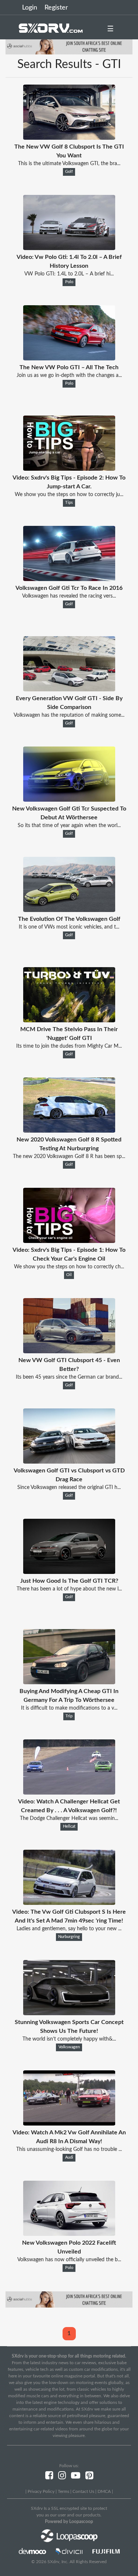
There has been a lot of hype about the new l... (69, 1589)
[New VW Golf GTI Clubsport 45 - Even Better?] (69, 1351)
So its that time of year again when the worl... (69, 826)
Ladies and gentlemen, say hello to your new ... (69, 1929)
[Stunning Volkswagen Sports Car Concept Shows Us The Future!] (69, 2013)
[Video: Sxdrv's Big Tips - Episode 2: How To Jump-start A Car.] (69, 469)
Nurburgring (69, 1937)
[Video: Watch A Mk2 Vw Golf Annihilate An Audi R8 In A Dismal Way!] (69, 2124)
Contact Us (83, 2491)
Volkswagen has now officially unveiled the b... (69, 2260)
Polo (69, 282)
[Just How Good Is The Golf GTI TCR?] (69, 1572)
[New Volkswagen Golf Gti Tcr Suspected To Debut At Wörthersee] (69, 800)
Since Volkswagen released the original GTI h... (69, 1487)
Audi (69, 2158)
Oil (69, 1275)
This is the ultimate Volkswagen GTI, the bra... (69, 164)
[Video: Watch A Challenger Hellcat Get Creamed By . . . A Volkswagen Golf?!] (69, 1793)
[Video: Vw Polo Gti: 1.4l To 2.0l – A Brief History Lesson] (69, 248)
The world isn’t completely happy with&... (69, 2039)
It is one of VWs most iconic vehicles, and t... (69, 927)
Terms (63, 2491)
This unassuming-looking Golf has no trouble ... (69, 2149)
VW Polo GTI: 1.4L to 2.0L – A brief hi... (69, 274)
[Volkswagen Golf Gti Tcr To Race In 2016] (69, 579)
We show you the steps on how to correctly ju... (69, 495)
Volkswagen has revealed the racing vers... (69, 596)
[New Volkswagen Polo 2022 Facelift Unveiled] (69, 2234)
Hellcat (69, 1827)
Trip (69, 1716)
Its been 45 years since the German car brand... (69, 1377)
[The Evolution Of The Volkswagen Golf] (69, 910)
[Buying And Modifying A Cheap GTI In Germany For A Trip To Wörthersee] (69, 1682)
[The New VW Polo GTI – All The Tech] (69, 359)
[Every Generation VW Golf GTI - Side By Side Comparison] (69, 690)
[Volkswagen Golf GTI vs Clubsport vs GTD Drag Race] (69, 1462)
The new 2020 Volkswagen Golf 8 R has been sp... (69, 1157)
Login (30, 8)
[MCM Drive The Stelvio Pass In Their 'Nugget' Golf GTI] (69, 1020)
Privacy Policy (41, 2491)
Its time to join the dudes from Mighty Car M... (69, 1046)
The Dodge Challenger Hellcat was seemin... (69, 1818)
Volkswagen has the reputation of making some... (69, 715)
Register (56, 8)
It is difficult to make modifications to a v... (69, 1708)
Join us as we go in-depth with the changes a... (69, 375)
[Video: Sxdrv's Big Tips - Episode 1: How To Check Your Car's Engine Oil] (69, 1241)
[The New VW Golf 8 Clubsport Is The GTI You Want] (69, 138)
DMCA (104, 2491)
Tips (69, 503)
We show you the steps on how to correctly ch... (69, 1267)
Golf (69, 172)
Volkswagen (69, 2047)
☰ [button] (110, 29)
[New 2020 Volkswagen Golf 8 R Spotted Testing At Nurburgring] (69, 1131)
